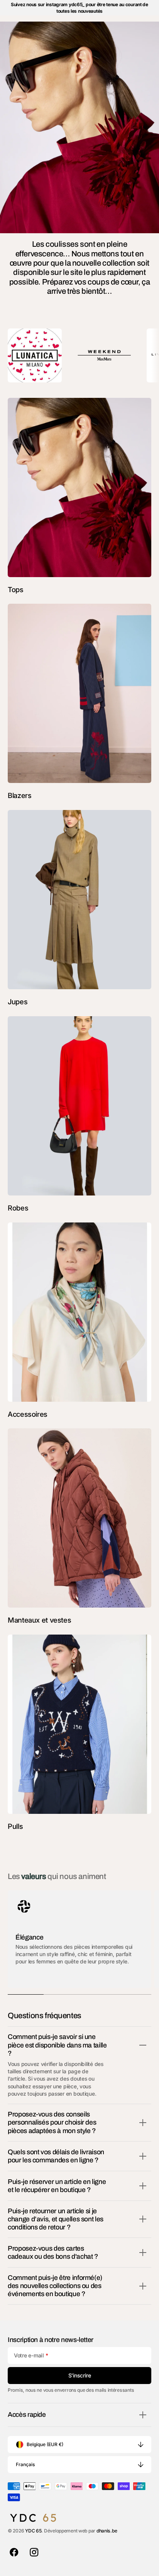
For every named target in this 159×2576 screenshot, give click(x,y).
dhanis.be (107, 2531)
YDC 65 (33, 2531)
